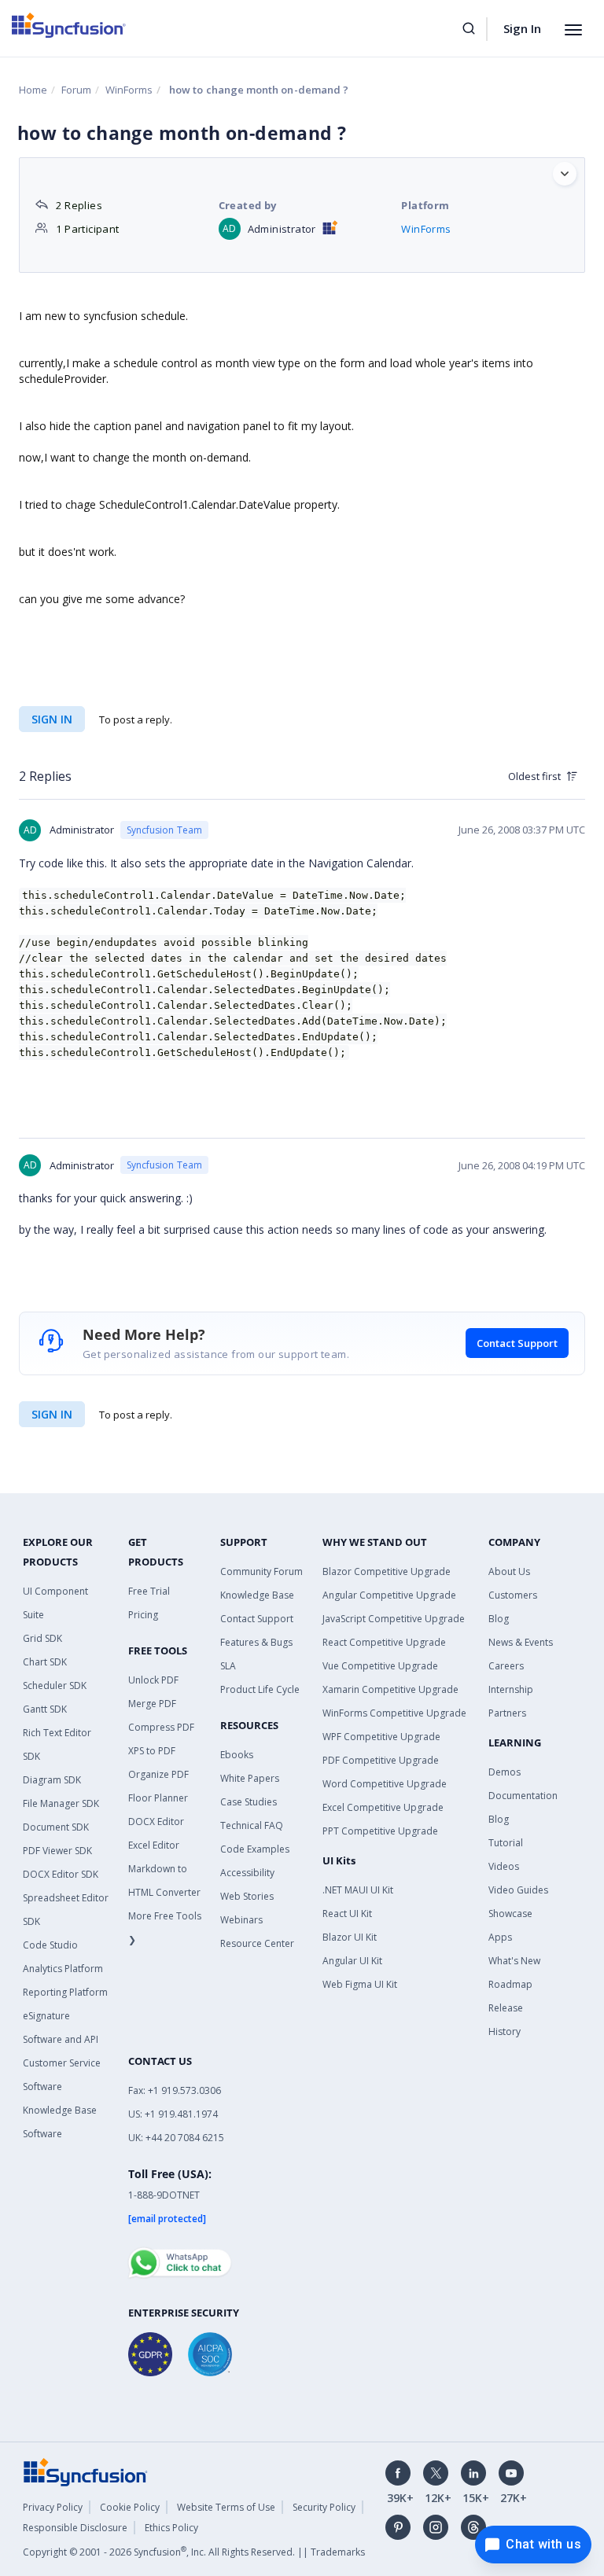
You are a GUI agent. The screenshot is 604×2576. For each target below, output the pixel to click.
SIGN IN (52, 1414)
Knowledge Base (257, 1595)
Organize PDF (158, 1774)
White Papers (250, 1778)
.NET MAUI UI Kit (358, 1890)
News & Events (521, 1642)
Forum (76, 90)
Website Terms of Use (226, 2507)
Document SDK (56, 1827)
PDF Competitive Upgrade (381, 1760)
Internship (511, 1689)
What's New (514, 1961)
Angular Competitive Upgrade (389, 1595)
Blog (499, 1619)
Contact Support (517, 1343)
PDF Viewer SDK (57, 1851)
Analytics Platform (63, 1969)
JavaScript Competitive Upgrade (394, 1619)
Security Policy (324, 2507)
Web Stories (247, 1896)
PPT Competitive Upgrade (380, 1831)
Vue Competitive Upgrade (380, 1666)
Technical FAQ (252, 1825)
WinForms (129, 90)
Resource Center (257, 1943)
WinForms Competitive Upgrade (394, 1713)
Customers (513, 1595)
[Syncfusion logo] (69, 25)
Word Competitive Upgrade (385, 1784)
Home (33, 90)
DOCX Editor (156, 1822)
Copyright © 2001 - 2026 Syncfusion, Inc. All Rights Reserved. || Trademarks (194, 2552)
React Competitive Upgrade (384, 1642)
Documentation (523, 1796)
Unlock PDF (153, 1680)
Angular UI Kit (352, 1961)
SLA (228, 1666)
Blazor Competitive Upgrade (387, 1571)
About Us (509, 1571)
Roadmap (510, 1984)
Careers (506, 1666)
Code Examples (255, 1849)
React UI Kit (347, 1914)
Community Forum (261, 1571)
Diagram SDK (52, 1780)
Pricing (143, 1615)
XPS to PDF (152, 1751)
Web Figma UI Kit (360, 1984)
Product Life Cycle (260, 1689)
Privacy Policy (53, 2507)
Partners (507, 1713)
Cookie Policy (130, 2507)
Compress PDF (161, 1727)
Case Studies (249, 1802)
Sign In (522, 28)
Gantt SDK (45, 1709)
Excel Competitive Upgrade (383, 1807)
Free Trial (149, 1591)
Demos (505, 1772)
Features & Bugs (256, 1642)
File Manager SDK (61, 1803)
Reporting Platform (65, 1992)
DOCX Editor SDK (61, 1874)
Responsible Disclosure (75, 2528)
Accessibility (247, 1873)
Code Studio (50, 1945)
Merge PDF (152, 1704)
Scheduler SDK (55, 1685)
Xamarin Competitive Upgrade (390, 1689)
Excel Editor (154, 1845)
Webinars (241, 1920)
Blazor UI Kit (350, 1937)
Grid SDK (42, 1638)
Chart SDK (45, 1662)
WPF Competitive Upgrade (381, 1737)
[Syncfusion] (86, 2471)
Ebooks (237, 1755)
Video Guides (518, 1890)
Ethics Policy (171, 2528)
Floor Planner (158, 1798)
